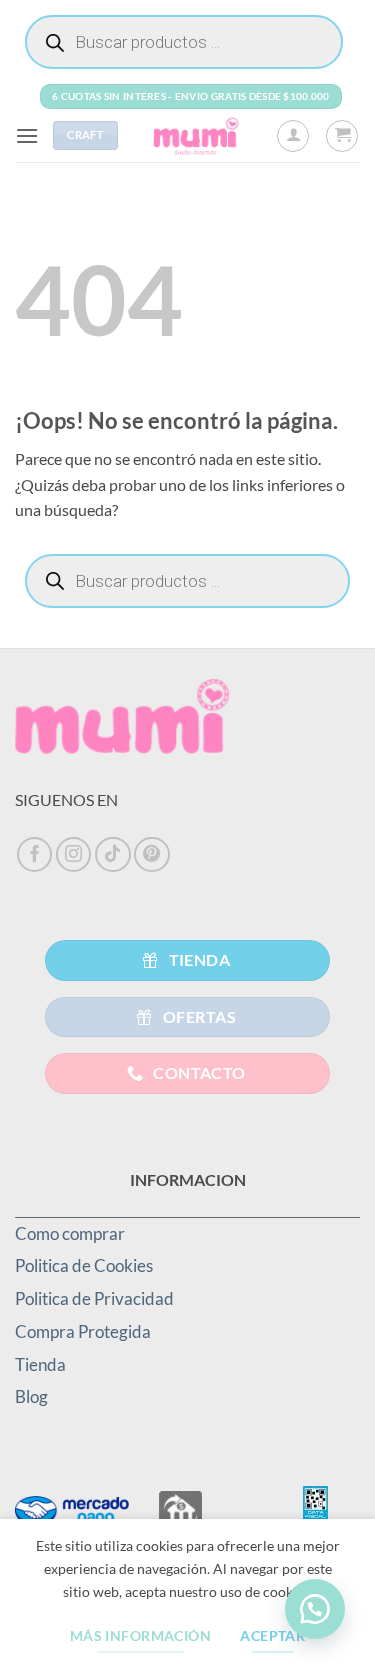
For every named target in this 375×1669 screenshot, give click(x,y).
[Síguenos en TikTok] (113, 855)
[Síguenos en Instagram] (74, 855)
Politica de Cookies (84, 1265)
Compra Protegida (83, 1331)
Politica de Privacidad (94, 1298)
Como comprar (70, 1233)
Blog (31, 1396)
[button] (27, 135)
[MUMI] (197, 135)
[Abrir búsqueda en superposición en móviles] (184, 42)
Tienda (40, 1364)
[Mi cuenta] (293, 136)
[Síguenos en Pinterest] (152, 855)
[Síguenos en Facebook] (35, 855)
